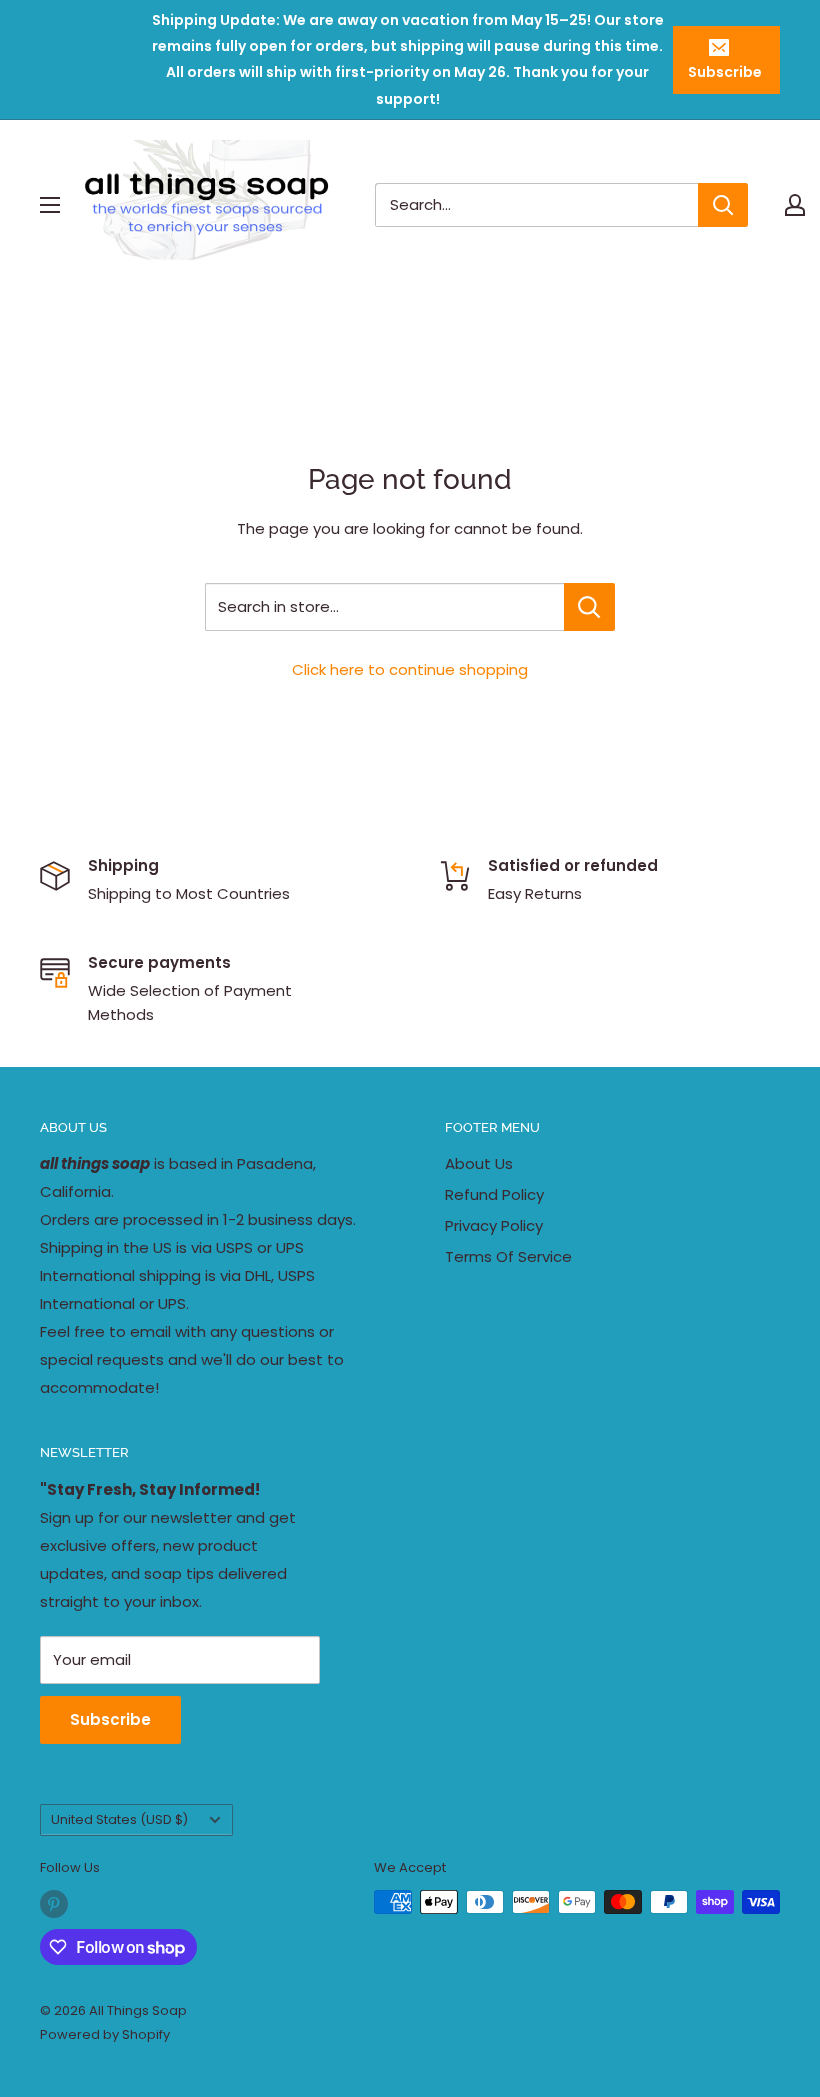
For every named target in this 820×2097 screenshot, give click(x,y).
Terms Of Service (508, 1256)
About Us (479, 1163)
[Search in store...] (589, 607)
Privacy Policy (494, 1225)
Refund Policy (494, 1194)
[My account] (795, 205)
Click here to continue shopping (410, 669)
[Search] (723, 205)
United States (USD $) (119, 1819)
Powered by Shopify (105, 2034)
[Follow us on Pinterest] (54, 1904)
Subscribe (725, 72)
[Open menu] (50, 205)
